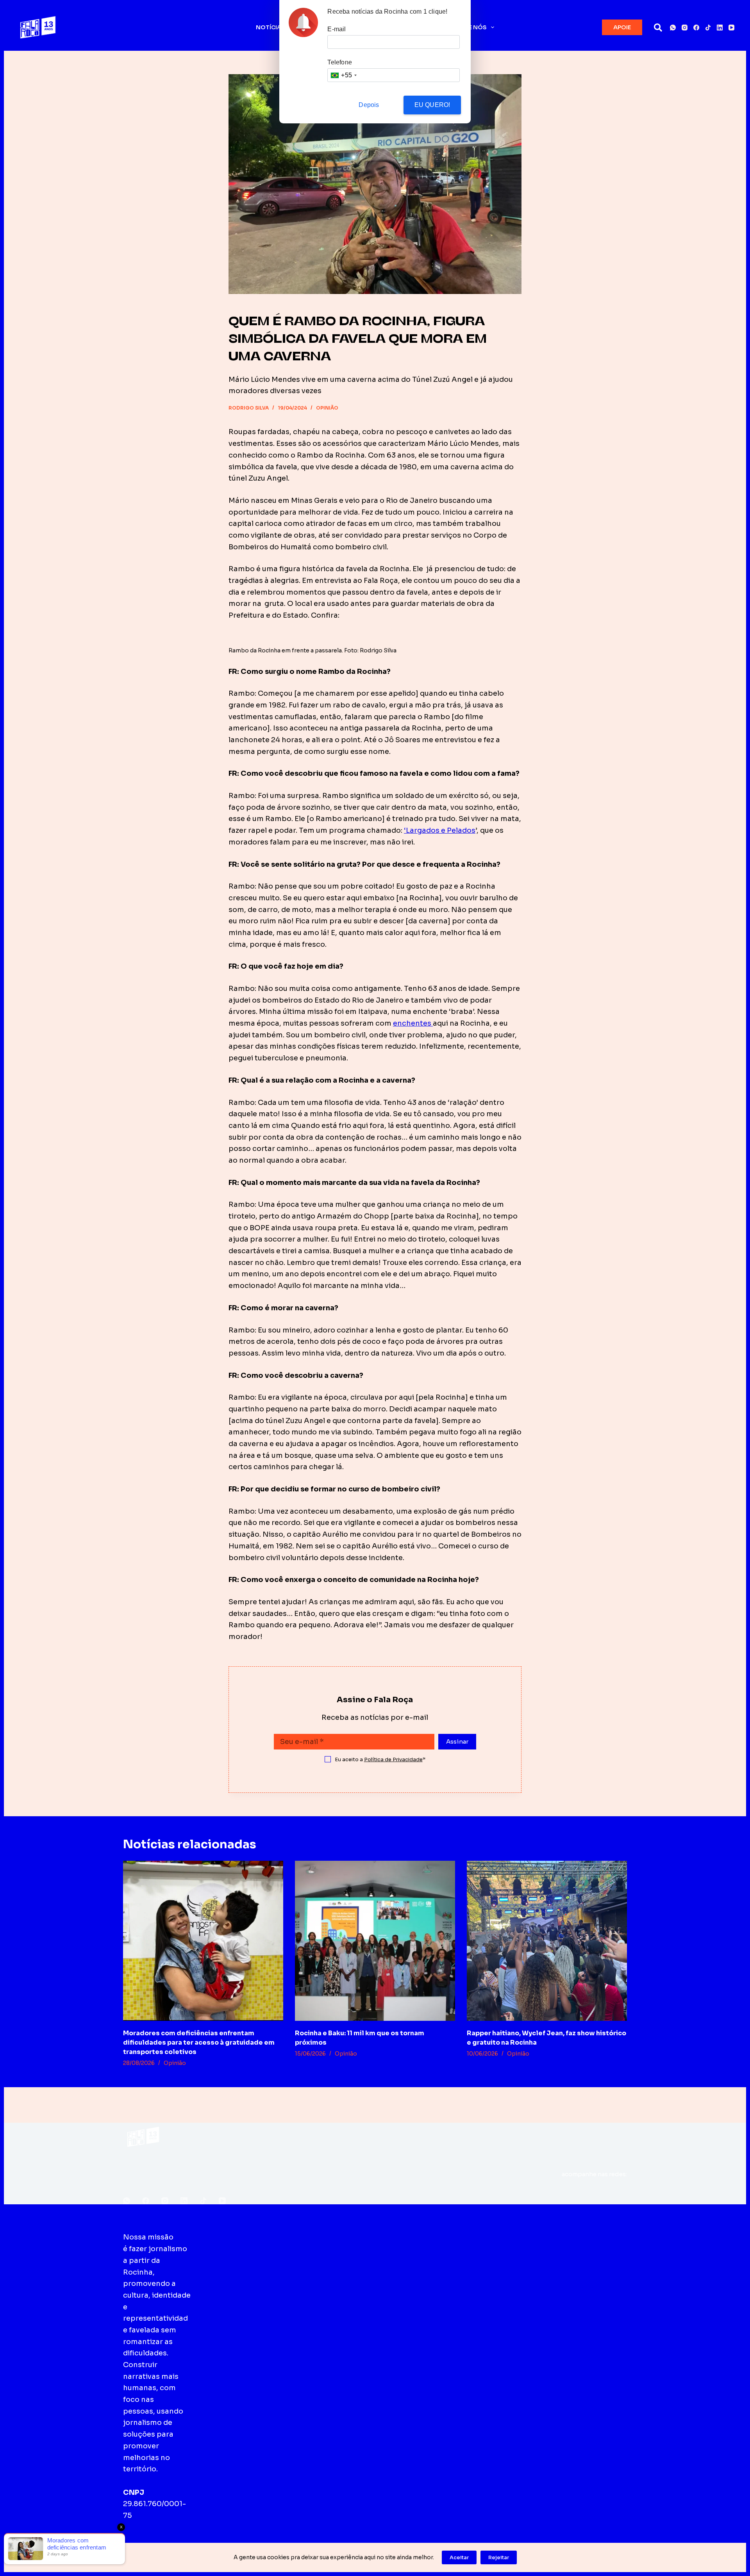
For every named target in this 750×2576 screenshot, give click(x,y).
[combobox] (343, 75)
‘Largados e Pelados (440, 830)
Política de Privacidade (393, 1759)
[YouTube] (731, 28)
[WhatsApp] (673, 28)
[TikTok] (708, 28)
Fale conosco (390, 2237)
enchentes (413, 1023)
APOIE (622, 27)
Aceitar (459, 2557)
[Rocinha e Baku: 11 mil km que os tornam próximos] (375, 1941)
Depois (369, 105)
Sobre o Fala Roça (247, 2237)
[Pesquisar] (658, 28)
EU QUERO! (432, 105)
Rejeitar (499, 2557)
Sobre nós (469, 27)
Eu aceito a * (380, 1759)
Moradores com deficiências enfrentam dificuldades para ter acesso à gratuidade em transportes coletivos (199, 2042)
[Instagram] (685, 28)
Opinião (327, 408)
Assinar (457, 1741)
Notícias (271, 27)
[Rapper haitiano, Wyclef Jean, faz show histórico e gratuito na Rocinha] (547, 1941)
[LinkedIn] (720, 28)
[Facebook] (696, 28)
